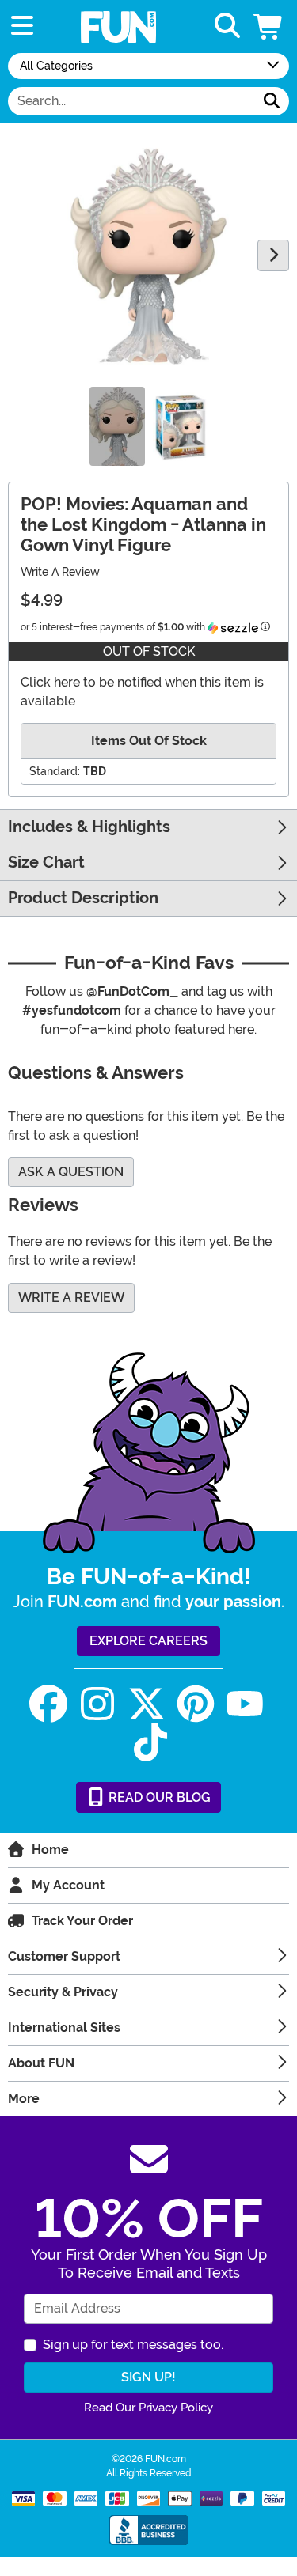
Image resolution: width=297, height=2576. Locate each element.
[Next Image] (273, 255)
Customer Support (64, 1956)
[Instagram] (97, 1704)
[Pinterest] (196, 1704)
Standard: (55, 771)
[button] (269, 26)
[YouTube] (245, 1704)
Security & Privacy (63, 1992)
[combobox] (131, 101)
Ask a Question (71, 1172)
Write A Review (60, 572)
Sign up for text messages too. (133, 2345)
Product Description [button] (83, 898)
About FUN (41, 2063)
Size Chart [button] (46, 862)
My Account (68, 1885)
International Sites (64, 2028)
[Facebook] (48, 1704)
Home (50, 1850)
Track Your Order (82, 1921)
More (24, 2099)
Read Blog (158, 1797)
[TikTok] (150, 1743)
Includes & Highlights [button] (89, 827)
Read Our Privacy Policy (148, 2408)
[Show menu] (22, 26)
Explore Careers (148, 1641)
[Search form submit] (272, 101)
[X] (147, 1704)
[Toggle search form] (227, 26)
